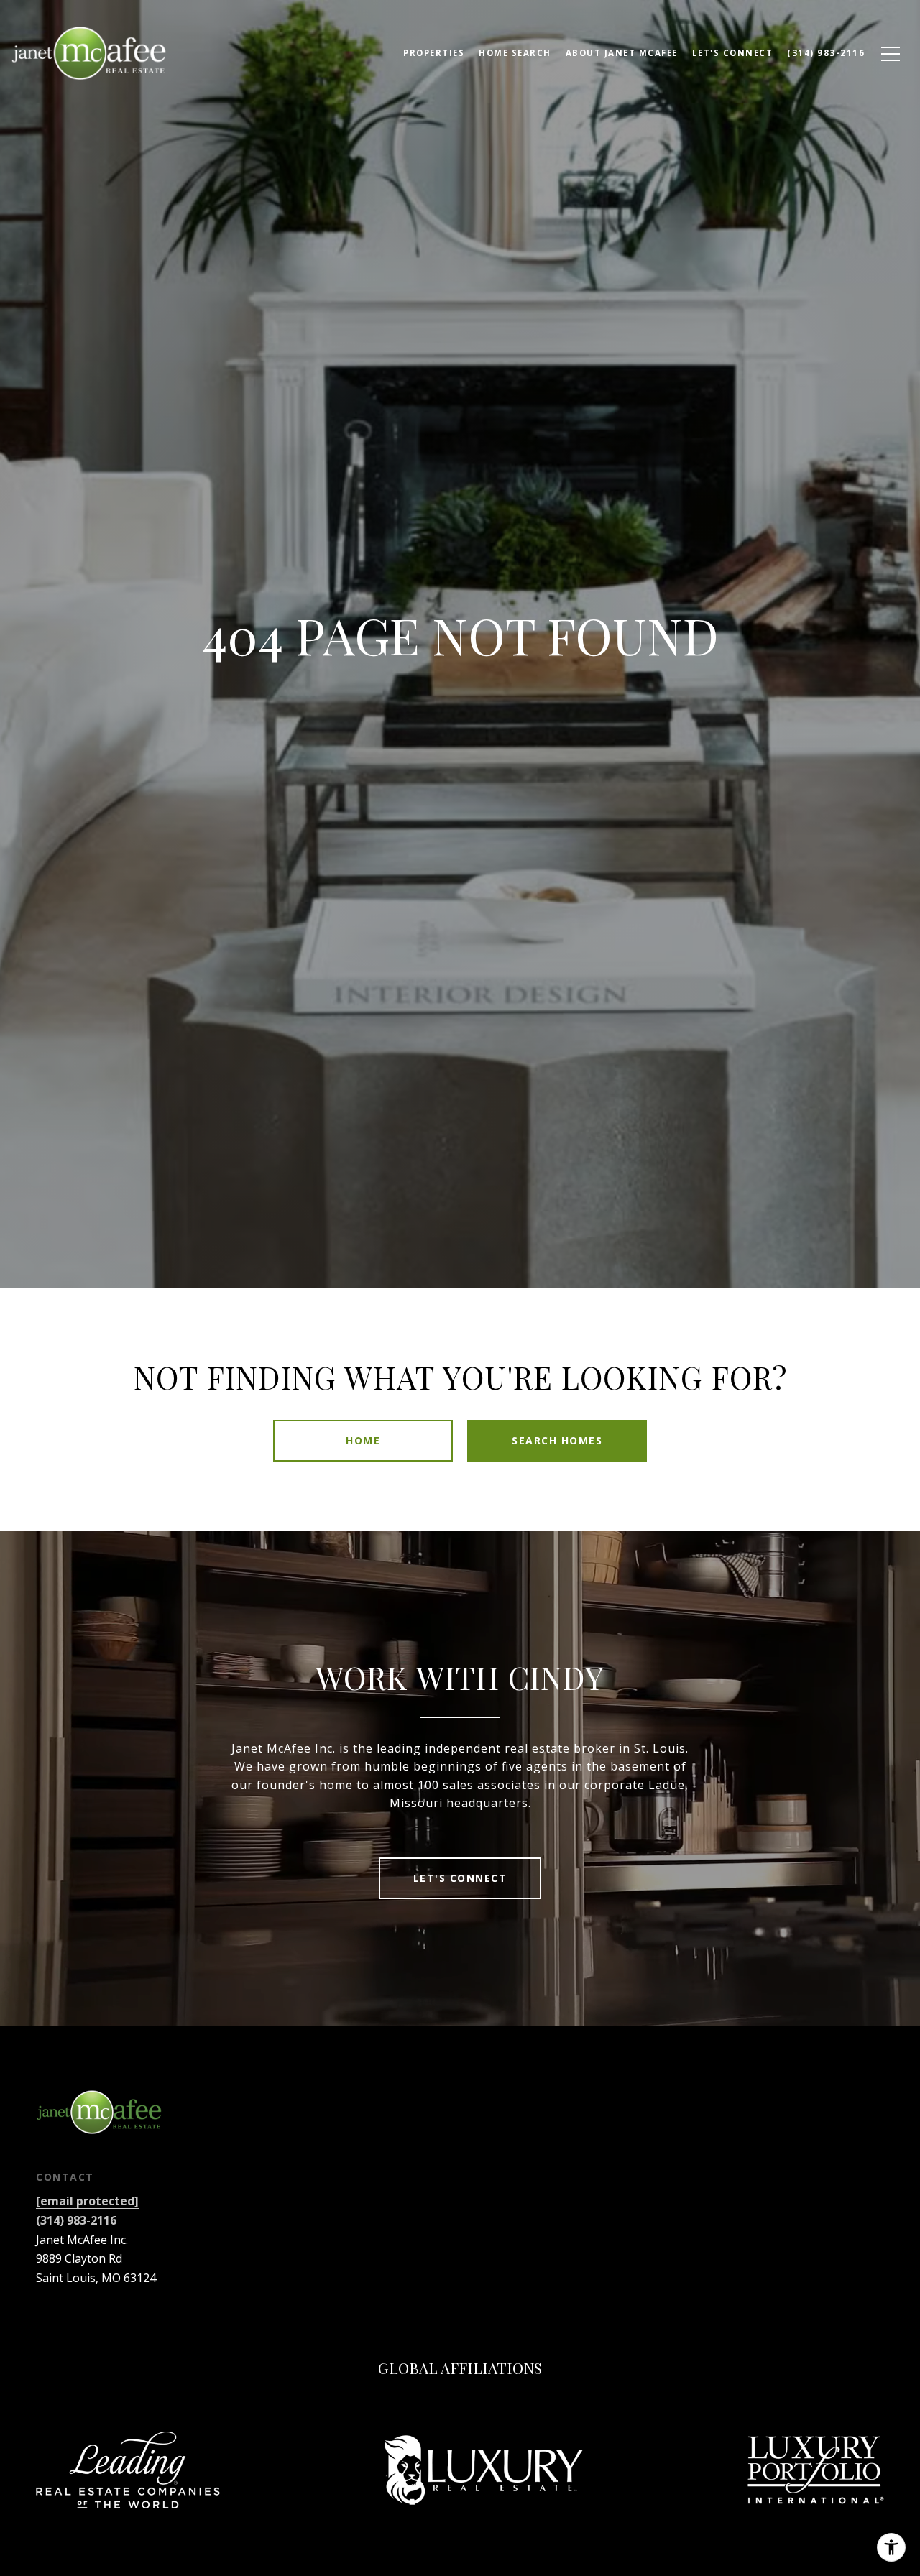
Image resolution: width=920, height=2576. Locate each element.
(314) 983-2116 (76, 2220)
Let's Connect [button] (460, 1878)
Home (363, 1440)
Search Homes (557, 1440)
